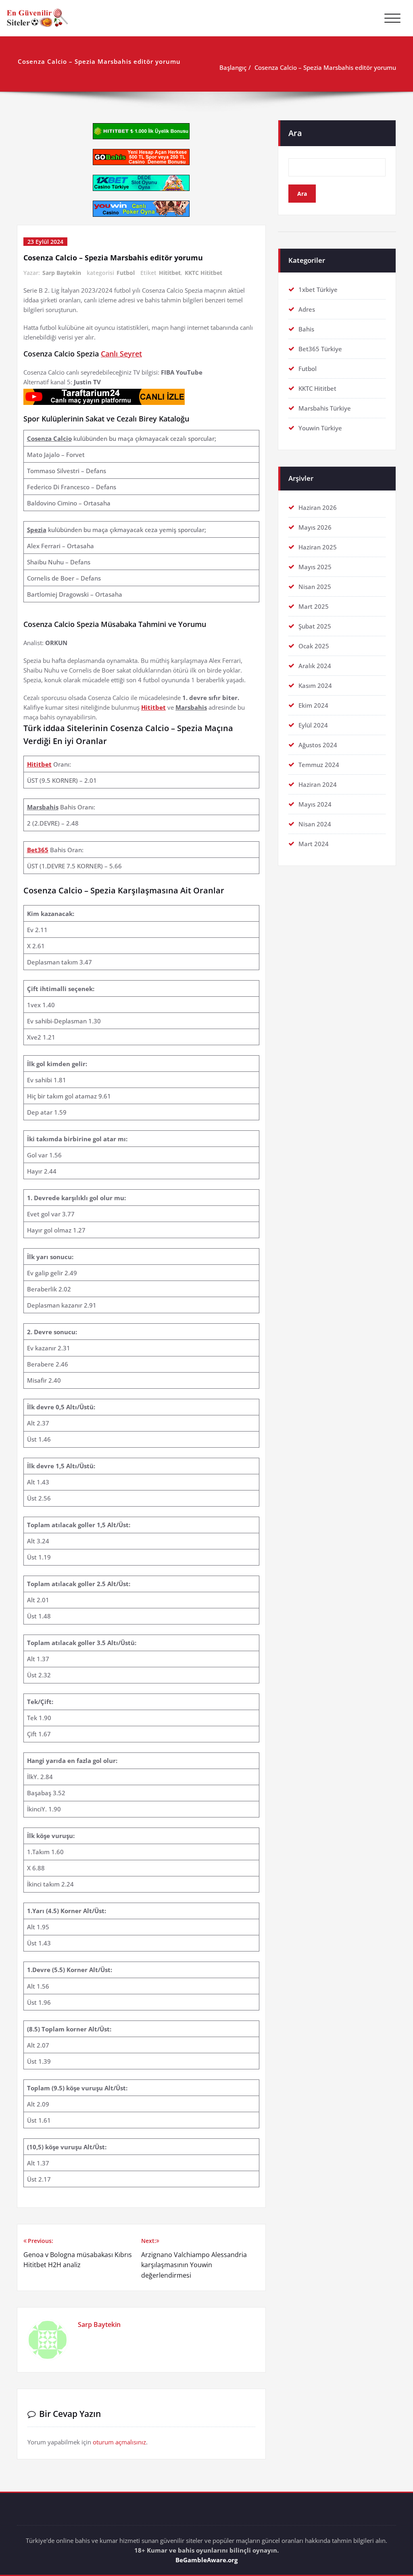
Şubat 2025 (315, 626)
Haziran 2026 (318, 507)
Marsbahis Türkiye (325, 408)
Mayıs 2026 (315, 527)
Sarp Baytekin (62, 273)
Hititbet (170, 273)
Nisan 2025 (315, 587)
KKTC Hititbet (203, 273)
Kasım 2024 (315, 685)
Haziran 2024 (318, 784)
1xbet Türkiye (318, 289)
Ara (295, 133)
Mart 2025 (314, 606)
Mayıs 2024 (315, 804)
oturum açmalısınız (119, 2442)
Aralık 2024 (315, 666)
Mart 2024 (314, 844)
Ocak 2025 (314, 646)
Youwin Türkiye (320, 428)
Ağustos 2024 (318, 745)
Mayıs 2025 (315, 567)
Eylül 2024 (313, 725)
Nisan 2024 (315, 824)
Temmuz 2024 (319, 765)
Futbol (126, 273)
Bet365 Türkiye (320, 349)
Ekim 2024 (313, 705)
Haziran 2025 (318, 547)
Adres (307, 309)
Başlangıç (233, 67)
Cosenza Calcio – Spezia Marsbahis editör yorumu (325, 67)
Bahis (306, 329)
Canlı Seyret (121, 354)
